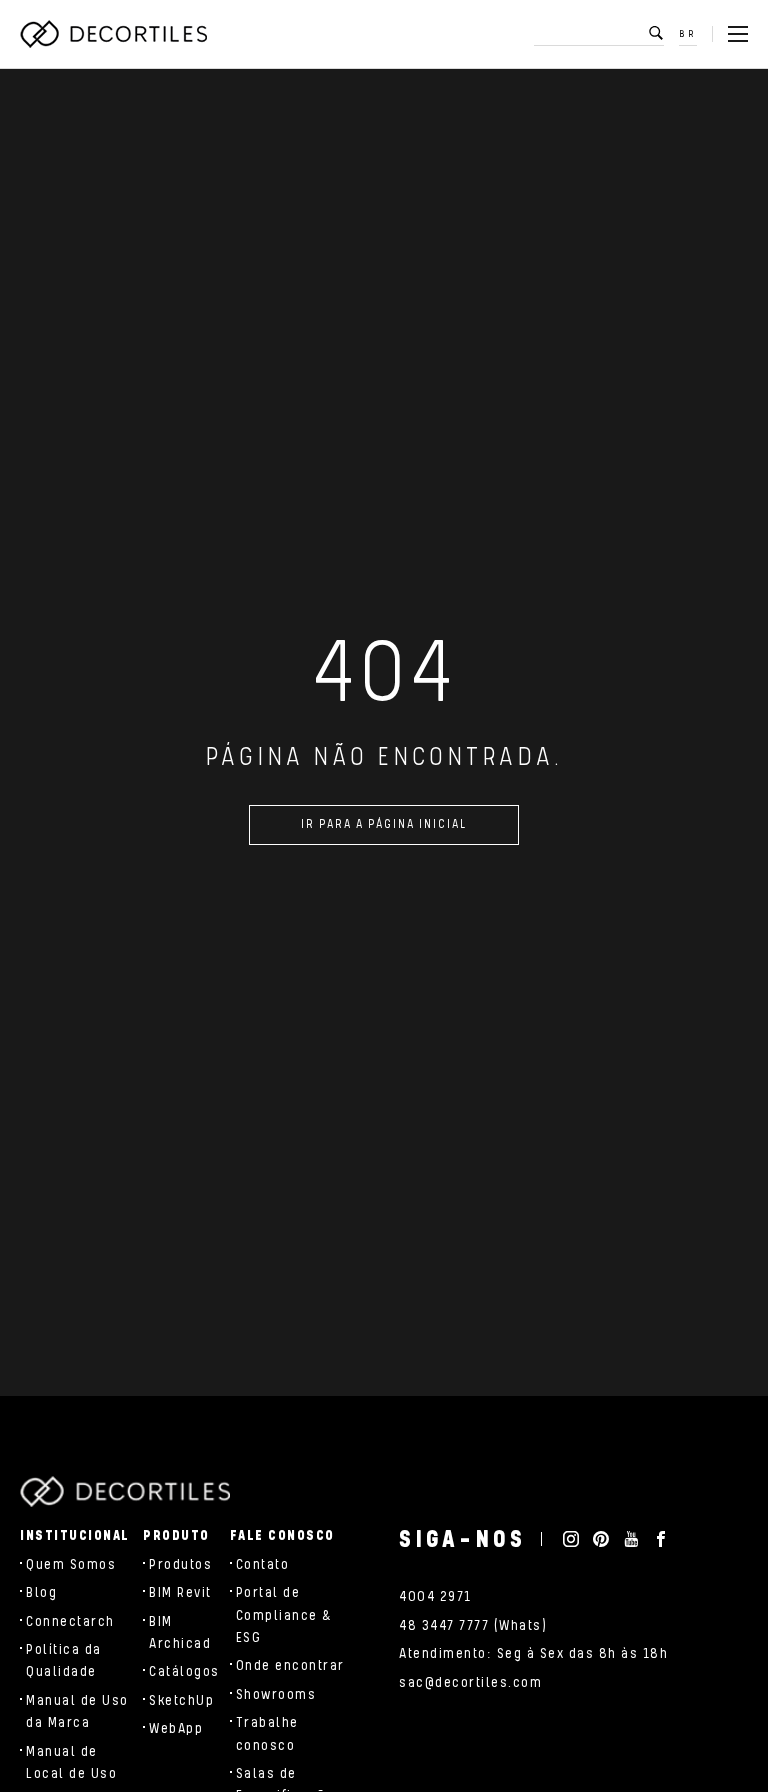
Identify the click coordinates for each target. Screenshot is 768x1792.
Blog (41, 1593)
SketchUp (181, 1701)
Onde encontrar (290, 1666)
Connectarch (70, 1622)
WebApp (176, 1729)
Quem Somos (71, 1565)
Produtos (180, 1565)
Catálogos (184, 1672)
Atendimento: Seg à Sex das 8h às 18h (533, 1654)
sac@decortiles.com (470, 1683)
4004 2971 (435, 1597)
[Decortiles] (113, 34)
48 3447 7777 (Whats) (473, 1626)
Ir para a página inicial (384, 824)
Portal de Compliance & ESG (284, 1615)
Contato (263, 1565)
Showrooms (276, 1695)
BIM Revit (180, 1593)
